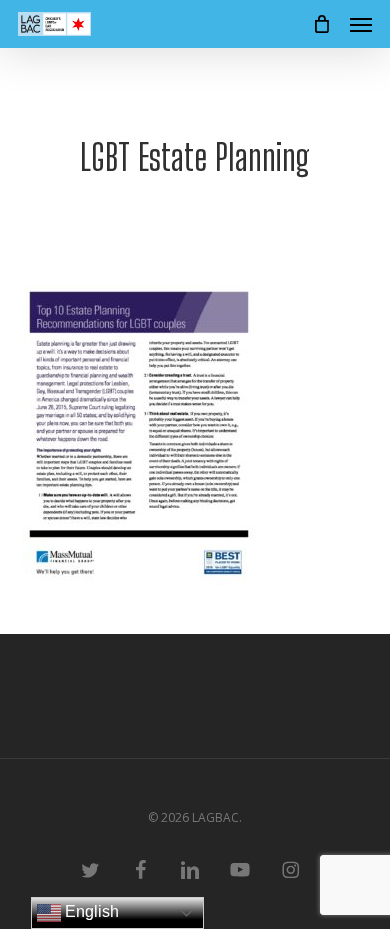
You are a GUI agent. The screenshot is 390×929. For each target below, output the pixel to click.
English (90, 911)
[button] (361, 24)
